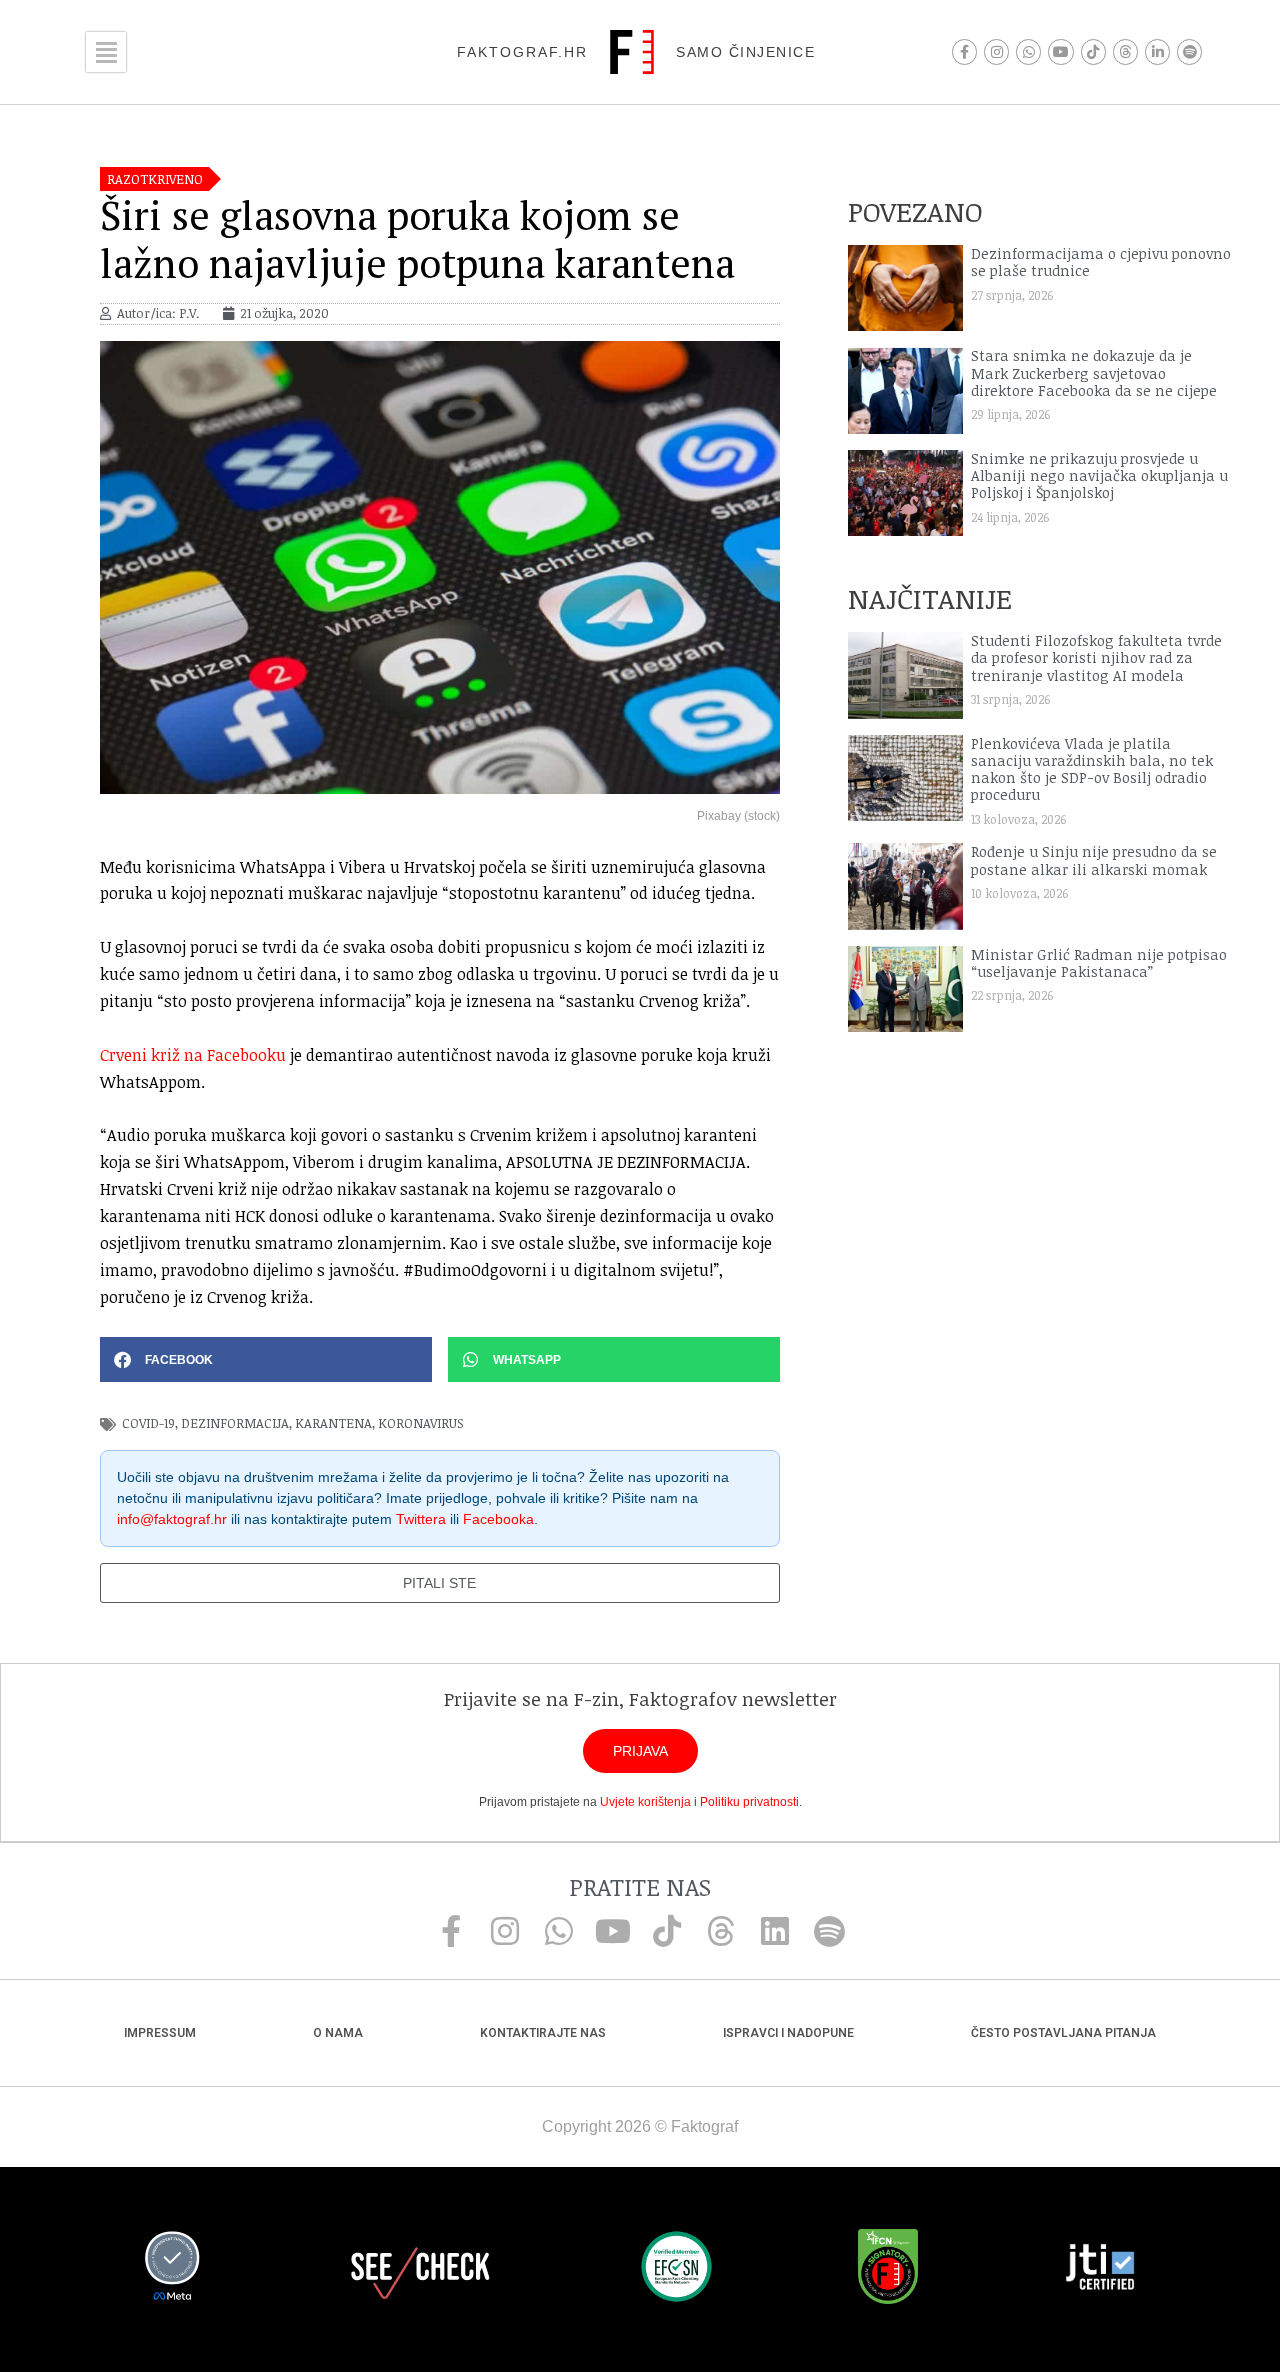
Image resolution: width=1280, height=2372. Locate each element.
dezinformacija (235, 1423)
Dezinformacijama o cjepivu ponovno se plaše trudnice (1101, 262)
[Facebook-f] (964, 51)
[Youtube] (1060, 51)
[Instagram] (996, 51)
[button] (266, 1359)
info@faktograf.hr (172, 1519)
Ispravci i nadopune (788, 2033)
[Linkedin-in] (1157, 51)
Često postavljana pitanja (1063, 2033)
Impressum (160, 2033)
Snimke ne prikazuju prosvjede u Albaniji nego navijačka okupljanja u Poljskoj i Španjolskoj (1099, 476)
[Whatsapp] (1028, 51)
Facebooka (498, 1519)
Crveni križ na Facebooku (193, 1055)
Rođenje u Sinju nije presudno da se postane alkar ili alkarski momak (1094, 860)
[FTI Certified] (1100, 2270)
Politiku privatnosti (749, 1802)
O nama (338, 2033)
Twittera (421, 1519)
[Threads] (1125, 51)
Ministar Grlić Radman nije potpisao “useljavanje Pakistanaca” (1099, 963)
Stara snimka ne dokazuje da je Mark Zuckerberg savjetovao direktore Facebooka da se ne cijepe (1094, 373)
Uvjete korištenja (645, 1802)
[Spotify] (1189, 51)
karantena (333, 1423)
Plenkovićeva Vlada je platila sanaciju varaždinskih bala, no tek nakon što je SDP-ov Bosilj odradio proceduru (1092, 769)
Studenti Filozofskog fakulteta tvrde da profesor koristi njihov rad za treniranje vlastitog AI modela (1096, 658)
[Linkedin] (775, 1931)
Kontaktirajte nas (543, 2033)
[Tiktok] (1093, 51)
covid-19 (148, 1423)
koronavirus (421, 1423)
